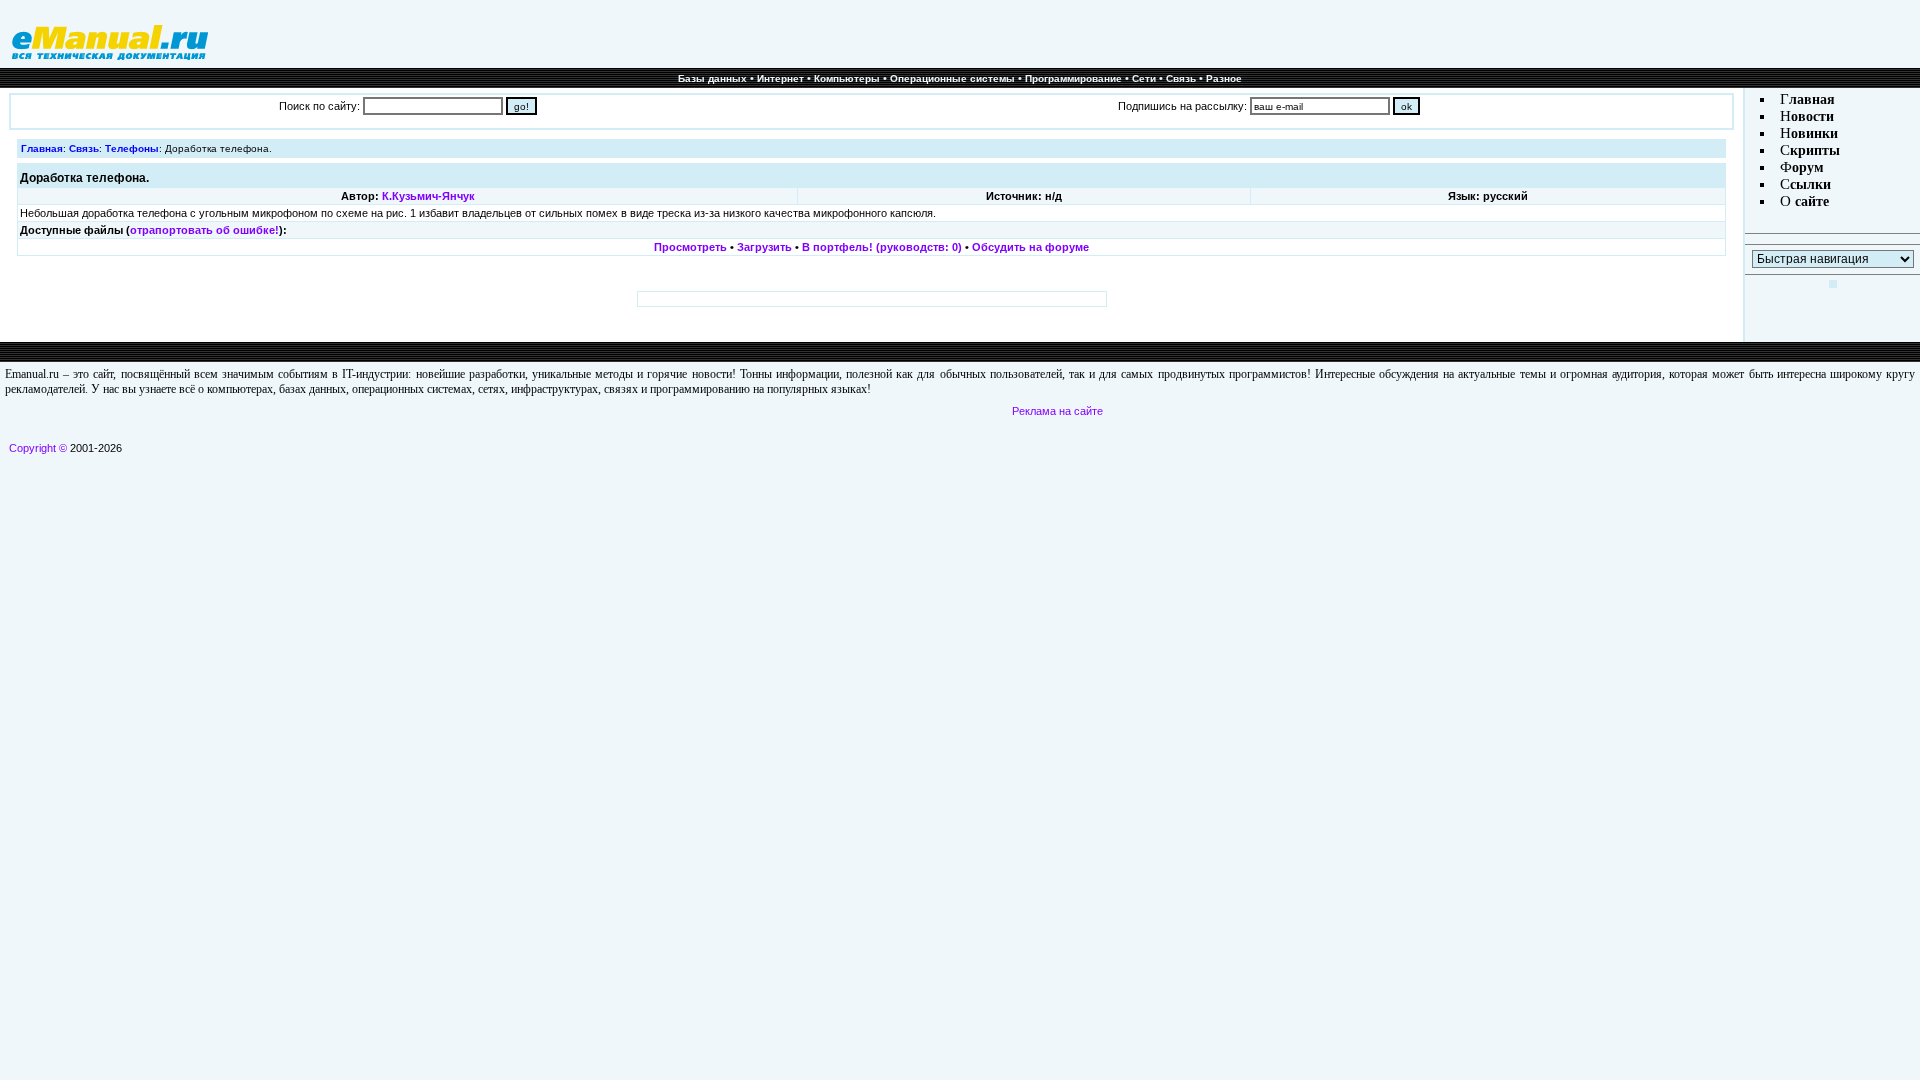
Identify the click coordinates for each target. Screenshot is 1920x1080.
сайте (1810, 201)
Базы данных (712, 78)
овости (1812, 116)
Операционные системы (952, 78)
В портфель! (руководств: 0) (882, 247)
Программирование (1073, 78)
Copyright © (38, 448)
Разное (1224, 78)
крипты (1815, 150)
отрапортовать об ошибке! (204, 230)
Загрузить (764, 247)
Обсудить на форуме (1030, 247)
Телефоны (132, 148)
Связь (1181, 78)
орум (1808, 167)
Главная (42, 148)
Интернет (780, 78)
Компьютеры (847, 78)
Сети (1144, 78)
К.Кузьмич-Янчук (428, 196)
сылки (1810, 184)
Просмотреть (690, 247)
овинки (1814, 133)
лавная (1812, 99)
